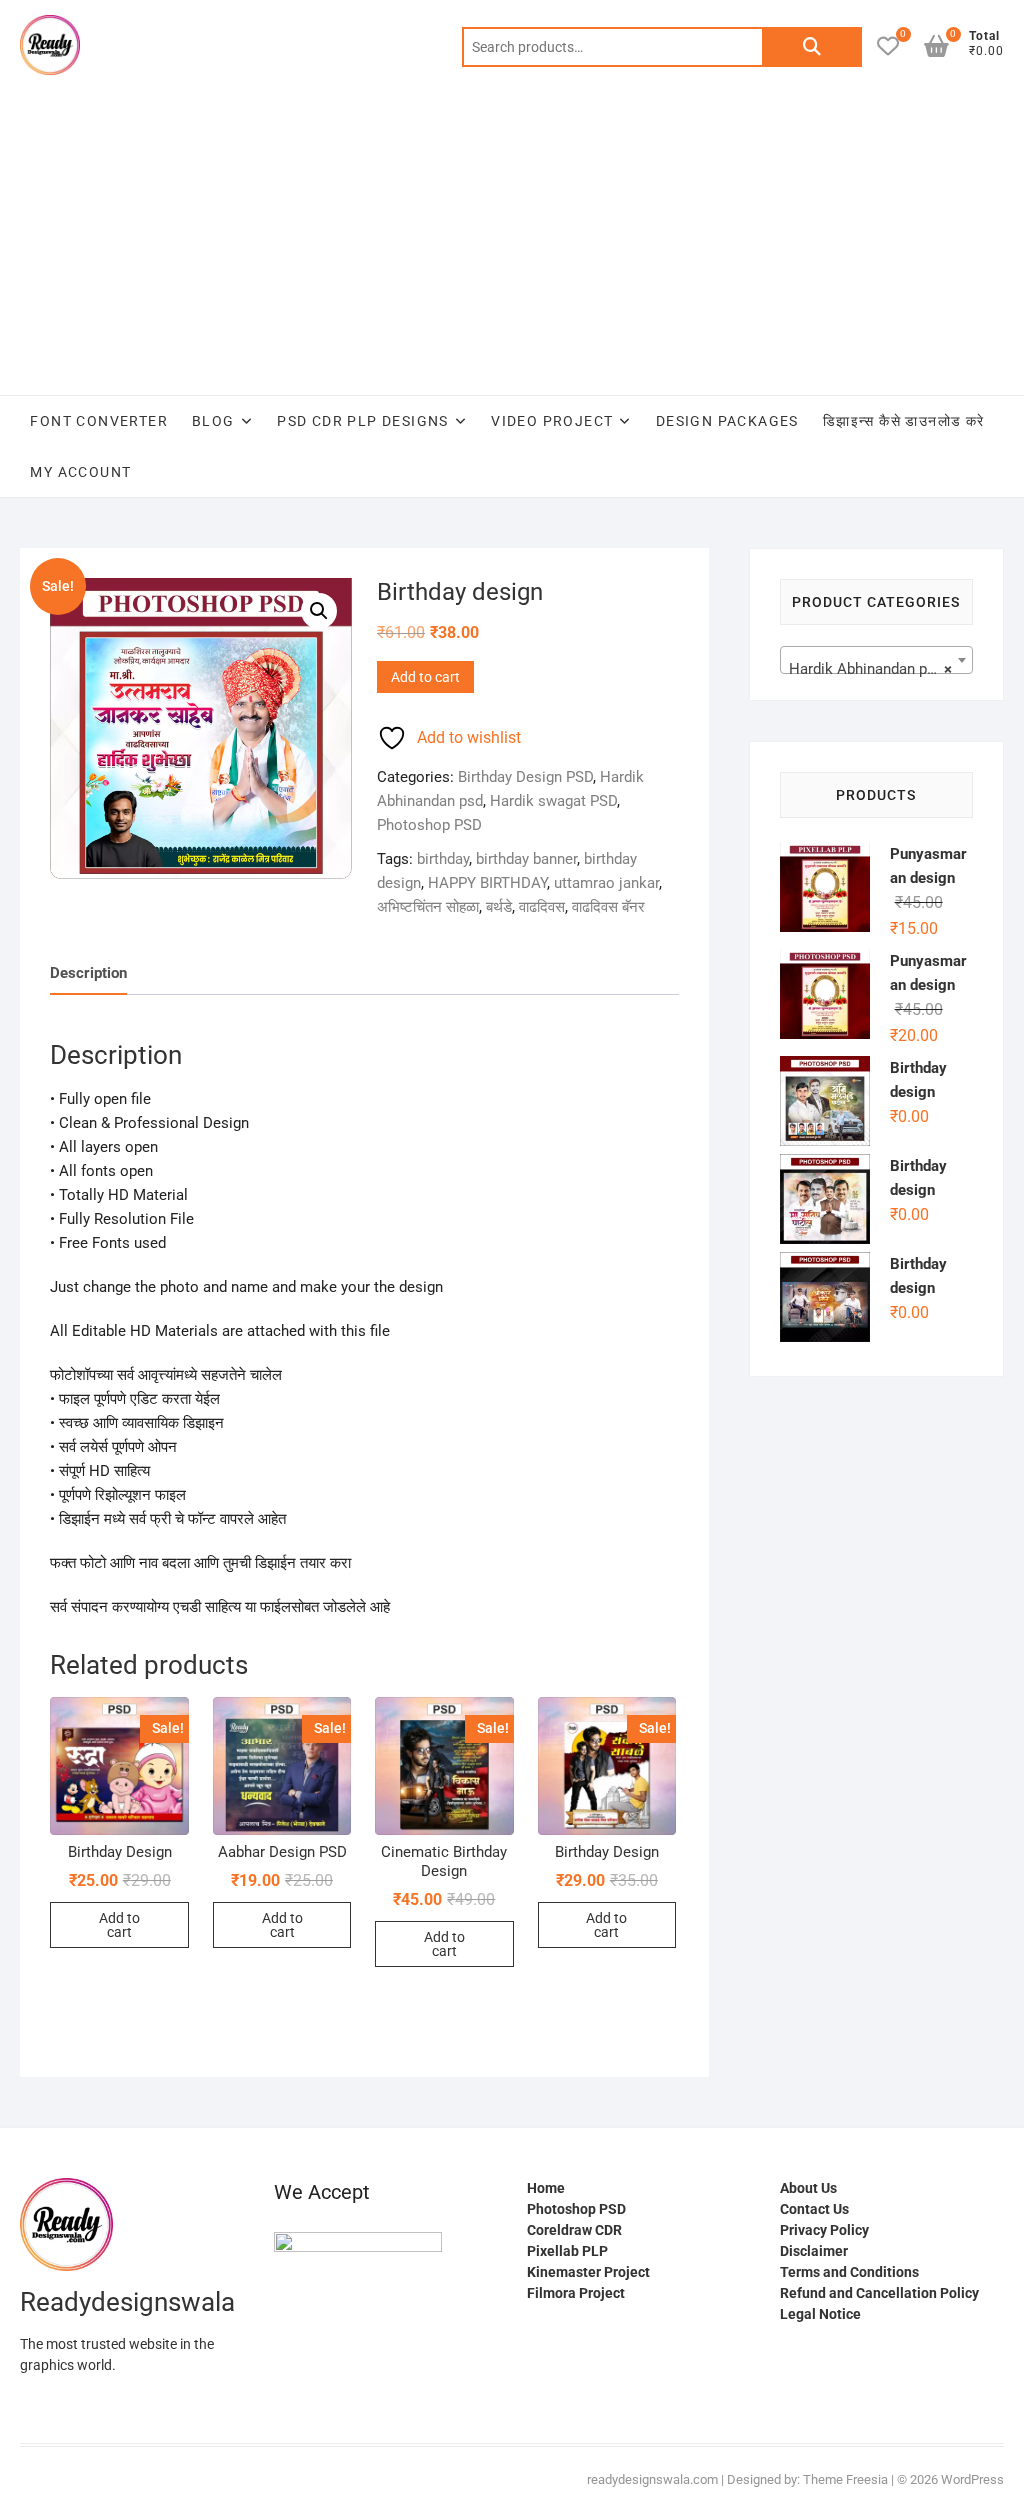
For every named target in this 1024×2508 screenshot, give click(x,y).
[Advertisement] (512, 245)
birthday (443, 859)
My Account (80, 472)
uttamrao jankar (606, 883)
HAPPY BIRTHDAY (487, 883)
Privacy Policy (824, 2230)
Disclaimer (814, 2251)
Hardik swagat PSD (553, 801)
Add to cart (425, 677)
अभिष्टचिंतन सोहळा (428, 907)
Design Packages (727, 421)
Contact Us (814, 2209)
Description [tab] (88, 973)
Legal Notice (820, 2314)
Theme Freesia (845, 2479)
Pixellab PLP (567, 2251)
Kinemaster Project (588, 2272)
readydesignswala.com (652, 2479)
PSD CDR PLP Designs (363, 421)
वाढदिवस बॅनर (608, 907)
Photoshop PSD (429, 825)
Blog (213, 421)
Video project (552, 421)
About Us (808, 2188)
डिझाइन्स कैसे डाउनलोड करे (904, 421)
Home (546, 2188)
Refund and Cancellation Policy (879, 2293)
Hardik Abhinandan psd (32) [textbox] (880, 669)
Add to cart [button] (119, 1925)
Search (812, 47)
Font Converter (99, 421)
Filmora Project (576, 2293)
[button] (319, 611)
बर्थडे (499, 907)
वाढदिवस (542, 907)
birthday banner (526, 859)
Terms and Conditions (849, 2272)
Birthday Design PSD (525, 777)
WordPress (972, 2479)
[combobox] (876, 660)
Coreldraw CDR (574, 2230)
